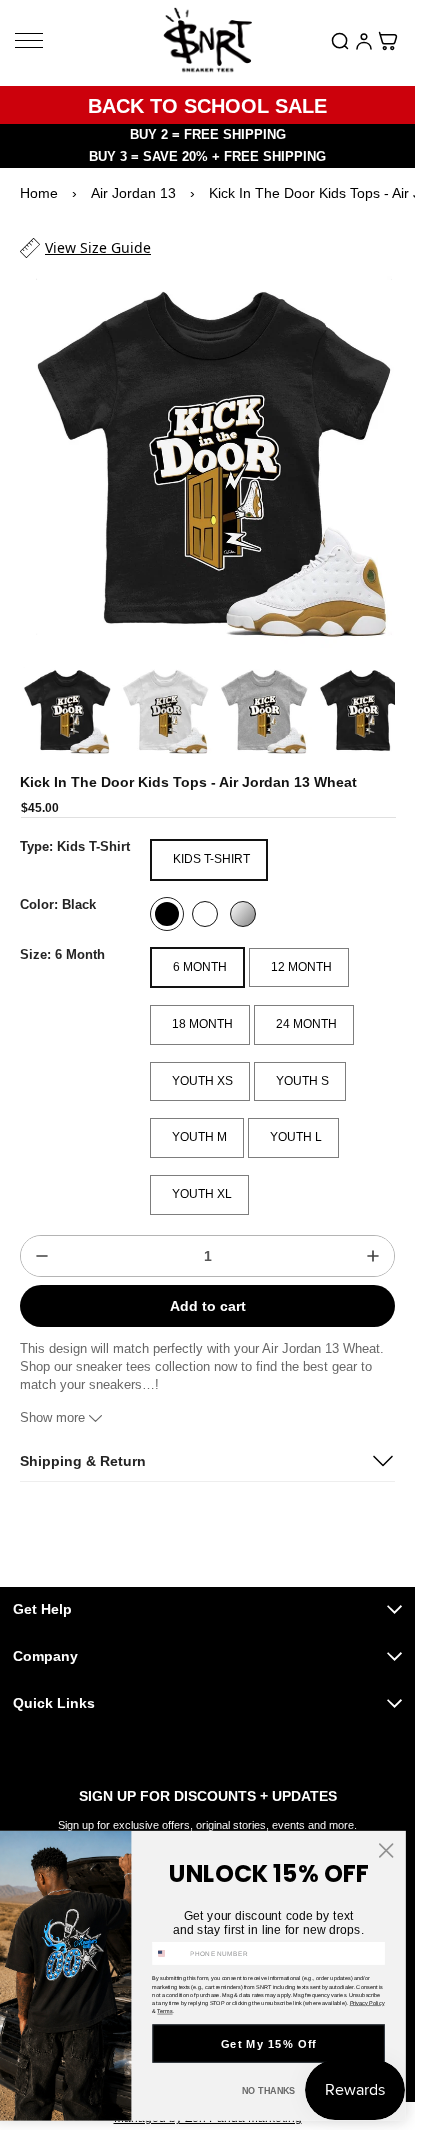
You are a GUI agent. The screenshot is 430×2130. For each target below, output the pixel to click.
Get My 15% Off (269, 2043)
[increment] (373, 1237)
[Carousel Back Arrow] (46, 694)
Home (39, 193)
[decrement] (42, 1237)
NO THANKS (269, 2091)
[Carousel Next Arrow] (369, 694)
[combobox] (169, 1953)
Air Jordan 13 (133, 193)
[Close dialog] (386, 1850)
